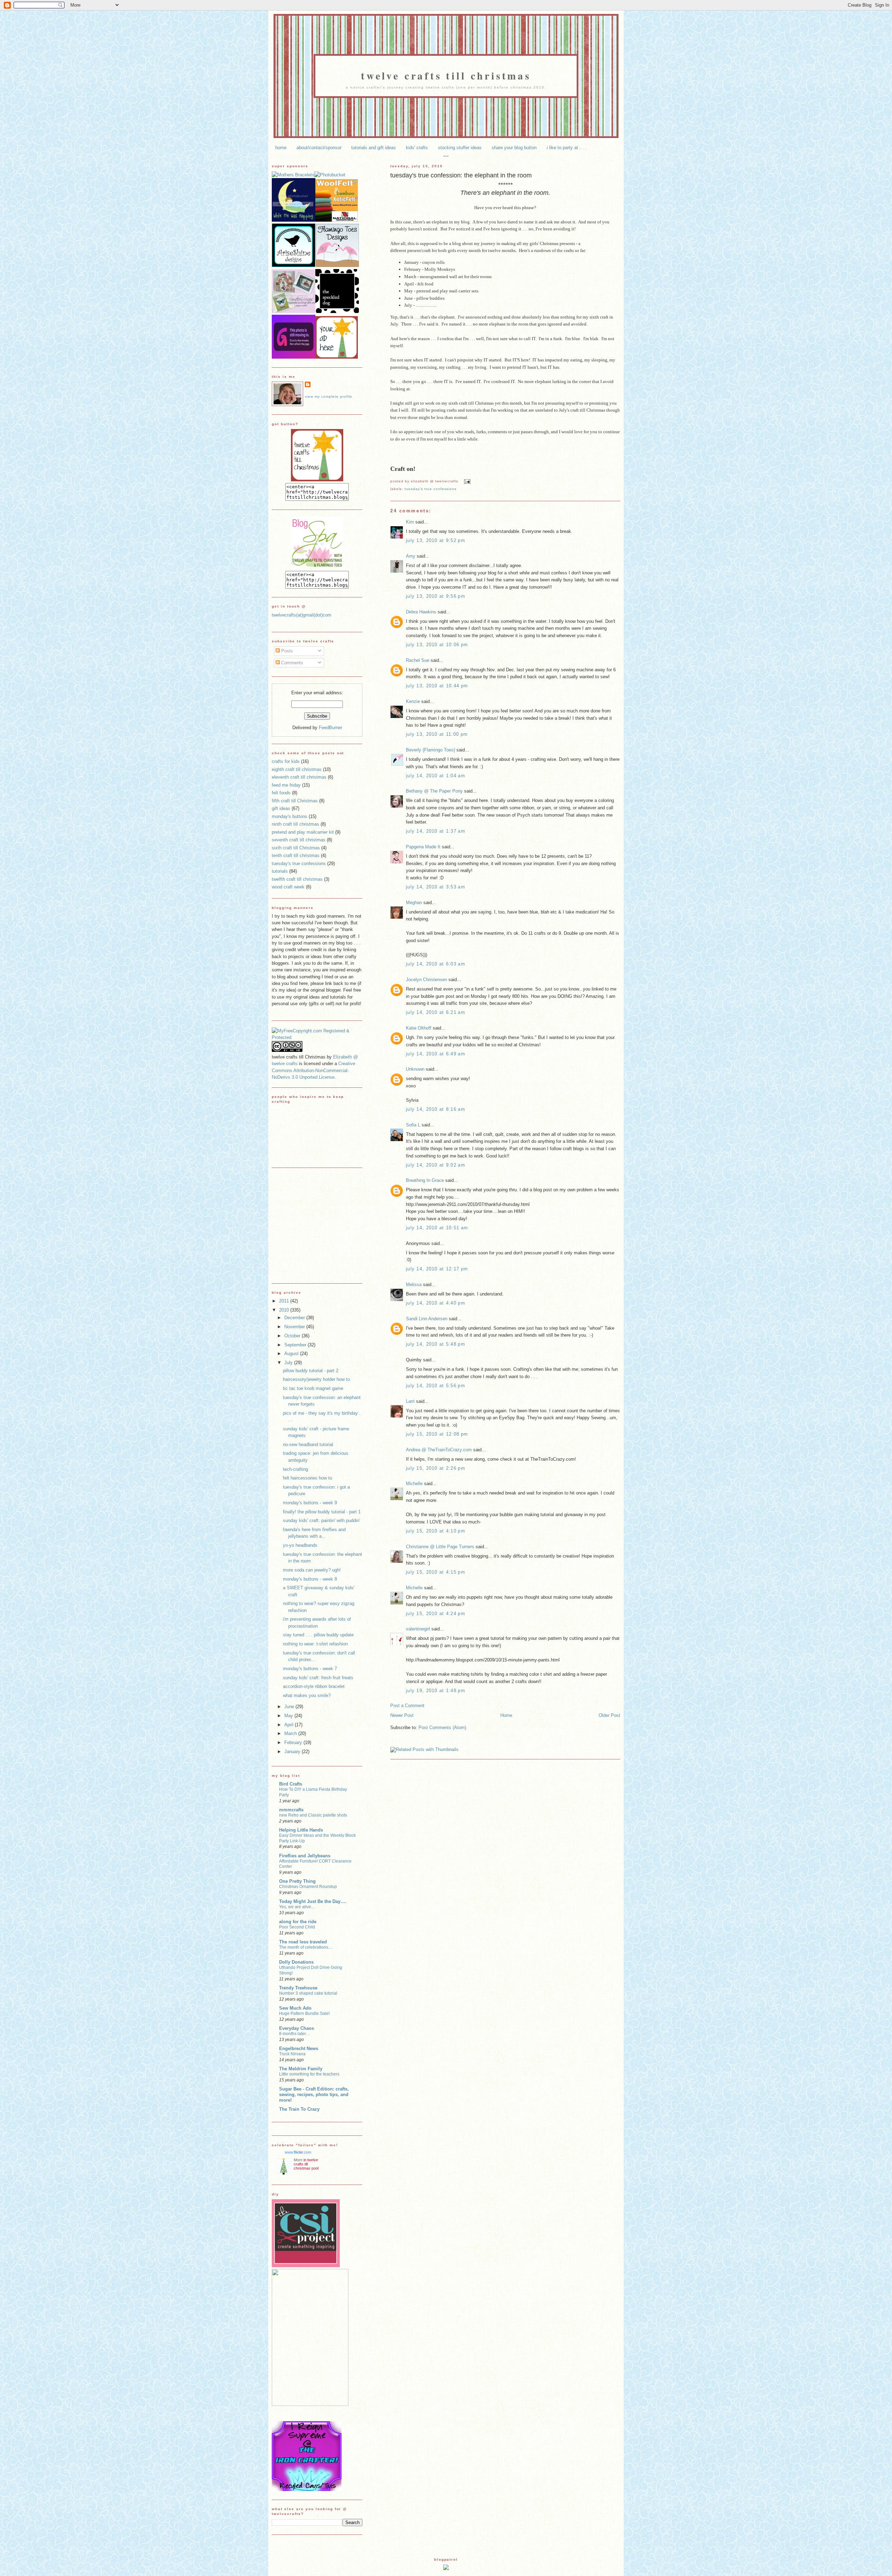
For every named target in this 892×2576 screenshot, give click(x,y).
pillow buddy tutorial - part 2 (311, 1371)
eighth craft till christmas (297, 769)
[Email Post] (466, 481)
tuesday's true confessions (430, 489)
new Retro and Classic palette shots (313, 1815)
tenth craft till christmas (296, 855)
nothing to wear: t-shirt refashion (315, 1644)
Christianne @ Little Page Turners (440, 1547)
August (292, 1354)
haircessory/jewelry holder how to (316, 1379)
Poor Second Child (297, 1927)
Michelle (414, 1484)
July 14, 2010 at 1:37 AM (436, 831)
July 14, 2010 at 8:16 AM (436, 1109)
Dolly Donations (296, 1962)
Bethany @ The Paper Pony (434, 791)
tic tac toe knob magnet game (313, 1388)
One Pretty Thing (297, 1881)
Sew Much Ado (295, 2008)
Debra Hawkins (421, 612)
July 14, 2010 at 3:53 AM (436, 887)
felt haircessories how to (307, 1478)
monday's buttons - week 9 (310, 1503)
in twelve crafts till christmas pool (306, 2164)
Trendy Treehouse (298, 1988)
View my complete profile (329, 396)
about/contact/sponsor (319, 148)
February (294, 1742)
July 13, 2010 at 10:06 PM (437, 645)
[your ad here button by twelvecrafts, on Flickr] (337, 357)
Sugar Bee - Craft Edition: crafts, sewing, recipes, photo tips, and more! (314, 2095)
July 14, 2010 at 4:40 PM (436, 1303)
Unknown (415, 1069)
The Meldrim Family (301, 2069)
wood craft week (288, 887)
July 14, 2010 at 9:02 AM (436, 1165)
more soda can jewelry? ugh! (312, 1570)
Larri (410, 1401)
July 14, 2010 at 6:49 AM (436, 1054)
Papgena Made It (423, 847)
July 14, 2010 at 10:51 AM (437, 1228)
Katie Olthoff (419, 1028)
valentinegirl (418, 1629)
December (295, 1318)
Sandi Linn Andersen (427, 1319)
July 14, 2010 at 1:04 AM (436, 776)
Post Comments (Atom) (442, 1727)
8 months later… (295, 2034)
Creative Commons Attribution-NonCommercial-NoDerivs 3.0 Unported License (313, 1070)
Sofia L (413, 1125)
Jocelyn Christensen (426, 980)
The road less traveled (303, 1942)
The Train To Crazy (299, 2109)
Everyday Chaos (297, 2028)
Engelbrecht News (299, 2048)
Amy (411, 556)
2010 (285, 1310)
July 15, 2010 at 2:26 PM (436, 1468)
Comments (291, 663)
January (293, 1752)
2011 (285, 1301)
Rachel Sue (418, 660)
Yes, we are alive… (297, 1907)
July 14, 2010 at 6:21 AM (436, 1012)
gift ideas (281, 808)
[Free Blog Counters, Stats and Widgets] (446, 2569)
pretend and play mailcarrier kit (303, 832)
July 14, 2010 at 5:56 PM (436, 1386)
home (281, 148)
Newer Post (402, 1715)
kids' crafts (417, 148)
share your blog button (514, 148)
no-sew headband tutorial (308, 1444)
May (289, 1716)
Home (506, 1715)
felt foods (281, 793)
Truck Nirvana (292, 2054)
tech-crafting (295, 1469)
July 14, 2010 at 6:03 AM (436, 964)
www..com (298, 2152)
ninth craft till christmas (295, 824)
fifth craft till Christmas (295, 801)
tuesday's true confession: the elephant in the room (461, 175)
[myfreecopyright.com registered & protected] (317, 1037)
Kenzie (413, 701)
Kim (410, 522)
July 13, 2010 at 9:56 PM (436, 596)
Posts (286, 651)
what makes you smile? (307, 1695)
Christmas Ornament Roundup (308, 1887)
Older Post (609, 1715)
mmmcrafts (291, 1810)
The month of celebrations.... (306, 1947)
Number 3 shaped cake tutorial (308, 1993)
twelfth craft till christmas (297, 879)
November (295, 1327)
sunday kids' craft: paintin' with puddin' (321, 1520)
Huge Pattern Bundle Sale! (304, 2013)
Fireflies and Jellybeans (305, 1856)
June (290, 1707)
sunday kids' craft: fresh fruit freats (318, 1678)
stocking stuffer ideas (460, 148)
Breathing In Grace (425, 1180)
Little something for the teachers (309, 2074)
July (289, 1363)
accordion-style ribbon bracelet (314, 1686)
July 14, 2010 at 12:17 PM (437, 1269)
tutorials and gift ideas (374, 148)
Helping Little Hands (301, 1830)
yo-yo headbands (300, 1545)
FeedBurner (330, 728)
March (291, 1733)
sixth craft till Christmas (296, 848)
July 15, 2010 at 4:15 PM (436, 1572)
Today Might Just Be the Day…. (313, 1901)
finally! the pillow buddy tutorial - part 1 (322, 1512)
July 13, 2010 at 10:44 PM (437, 686)
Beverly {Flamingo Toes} (430, 750)
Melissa (414, 1285)
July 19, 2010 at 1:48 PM (436, 1691)
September (296, 1345)
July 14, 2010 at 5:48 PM (436, 1344)
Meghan (414, 903)
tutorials (280, 871)
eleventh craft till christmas (299, 777)
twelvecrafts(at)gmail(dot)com (302, 615)
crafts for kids (286, 761)
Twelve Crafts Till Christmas (446, 75)
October (293, 1336)
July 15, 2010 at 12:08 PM (437, 1434)
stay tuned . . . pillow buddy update (318, 1635)
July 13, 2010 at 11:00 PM (437, 734)
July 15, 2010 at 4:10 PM (436, 1531)
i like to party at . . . (567, 148)
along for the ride (298, 1922)
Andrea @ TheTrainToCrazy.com (439, 1450)
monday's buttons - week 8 (310, 1579)
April (290, 1725)
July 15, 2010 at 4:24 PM (436, 1614)
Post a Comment (407, 1706)
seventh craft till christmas (299, 840)
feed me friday (286, 785)
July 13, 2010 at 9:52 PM (436, 540)
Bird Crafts (291, 1784)
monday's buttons (290, 816)
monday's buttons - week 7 (310, 1669)
